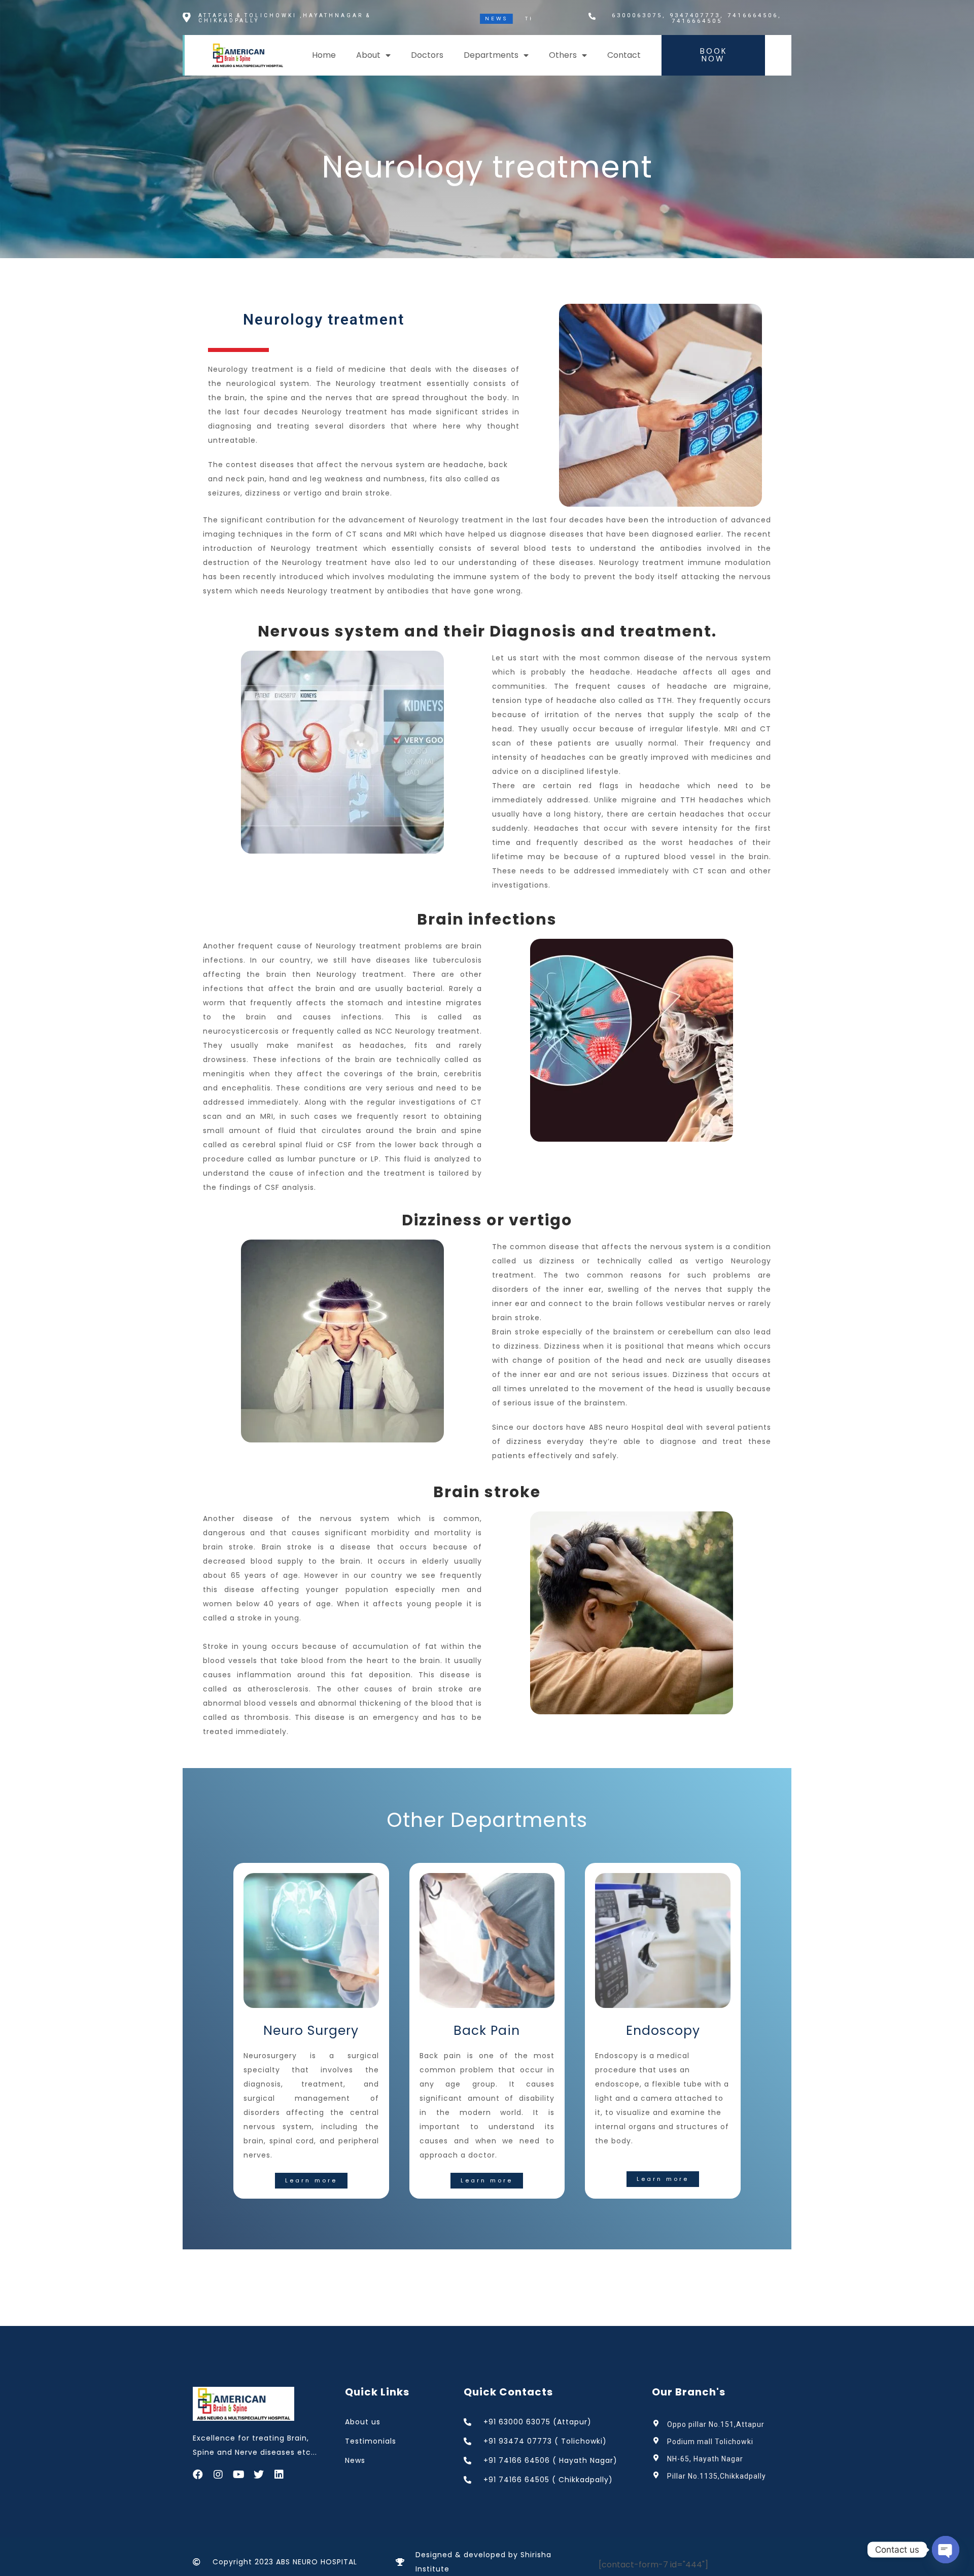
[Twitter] (259, 2475)
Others (563, 55)
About (368, 55)
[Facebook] (198, 2475)
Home (324, 55)
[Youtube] (238, 2475)
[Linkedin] (279, 2475)
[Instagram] (218, 2475)
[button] (713, 55)
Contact (624, 55)
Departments (491, 55)
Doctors (427, 55)
